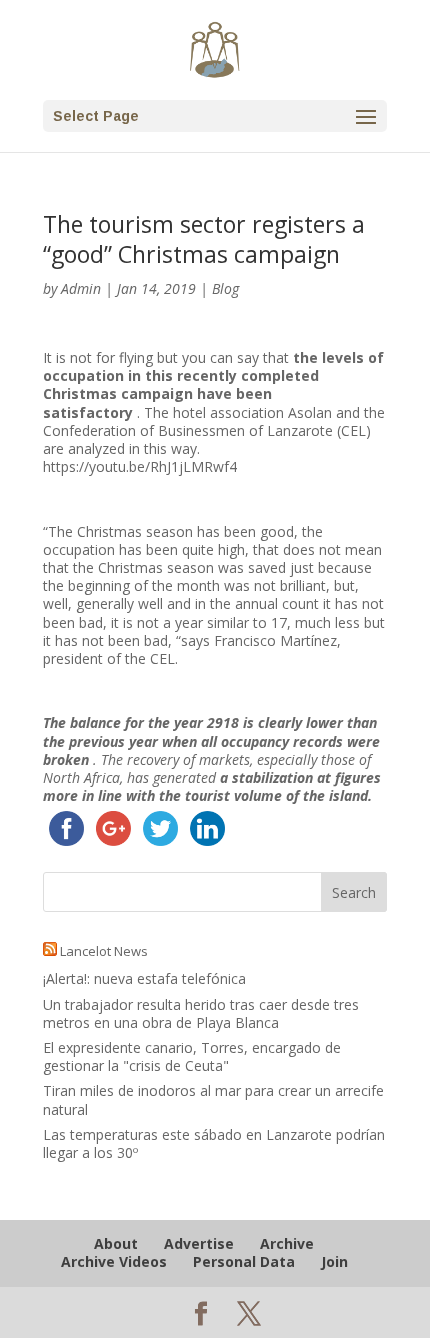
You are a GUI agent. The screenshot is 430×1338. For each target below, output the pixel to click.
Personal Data (244, 1261)
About (116, 1243)
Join (334, 1261)
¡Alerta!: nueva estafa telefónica (144, 978)
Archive (287, 1243)
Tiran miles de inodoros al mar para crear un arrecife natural (213, 1099)
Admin (81, 288)
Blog (225, 288)
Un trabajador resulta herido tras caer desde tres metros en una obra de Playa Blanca (201, 1013)
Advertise (199, 1243)
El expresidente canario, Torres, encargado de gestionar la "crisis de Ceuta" (192, 1056)
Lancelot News (104, 951)
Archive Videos (114, 1261)
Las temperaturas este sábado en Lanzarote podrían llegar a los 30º (214, 1143)
